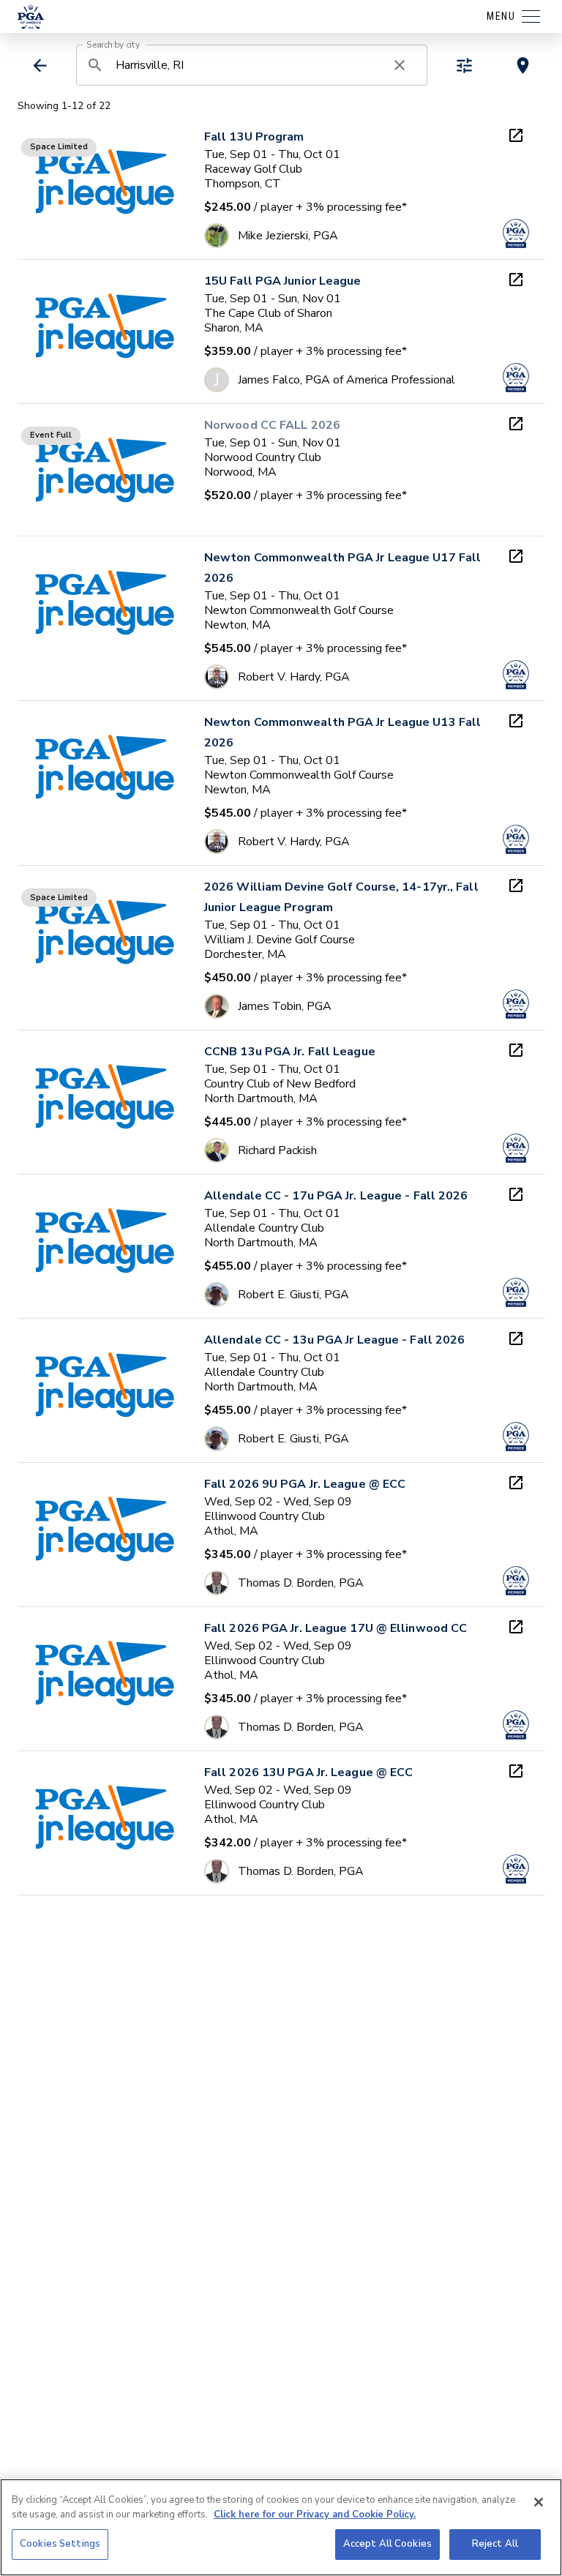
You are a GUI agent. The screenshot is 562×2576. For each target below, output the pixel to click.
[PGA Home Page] (31, 17)
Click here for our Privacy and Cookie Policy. (315, 2515)
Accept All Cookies (387, 2544)
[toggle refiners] (464, 65)
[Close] (539, 2502)
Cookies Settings (60, 2544)
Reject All (495, 2544)
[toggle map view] (523, 65)
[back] (40, 65)
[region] (281, 2527)
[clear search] (400, 65)
